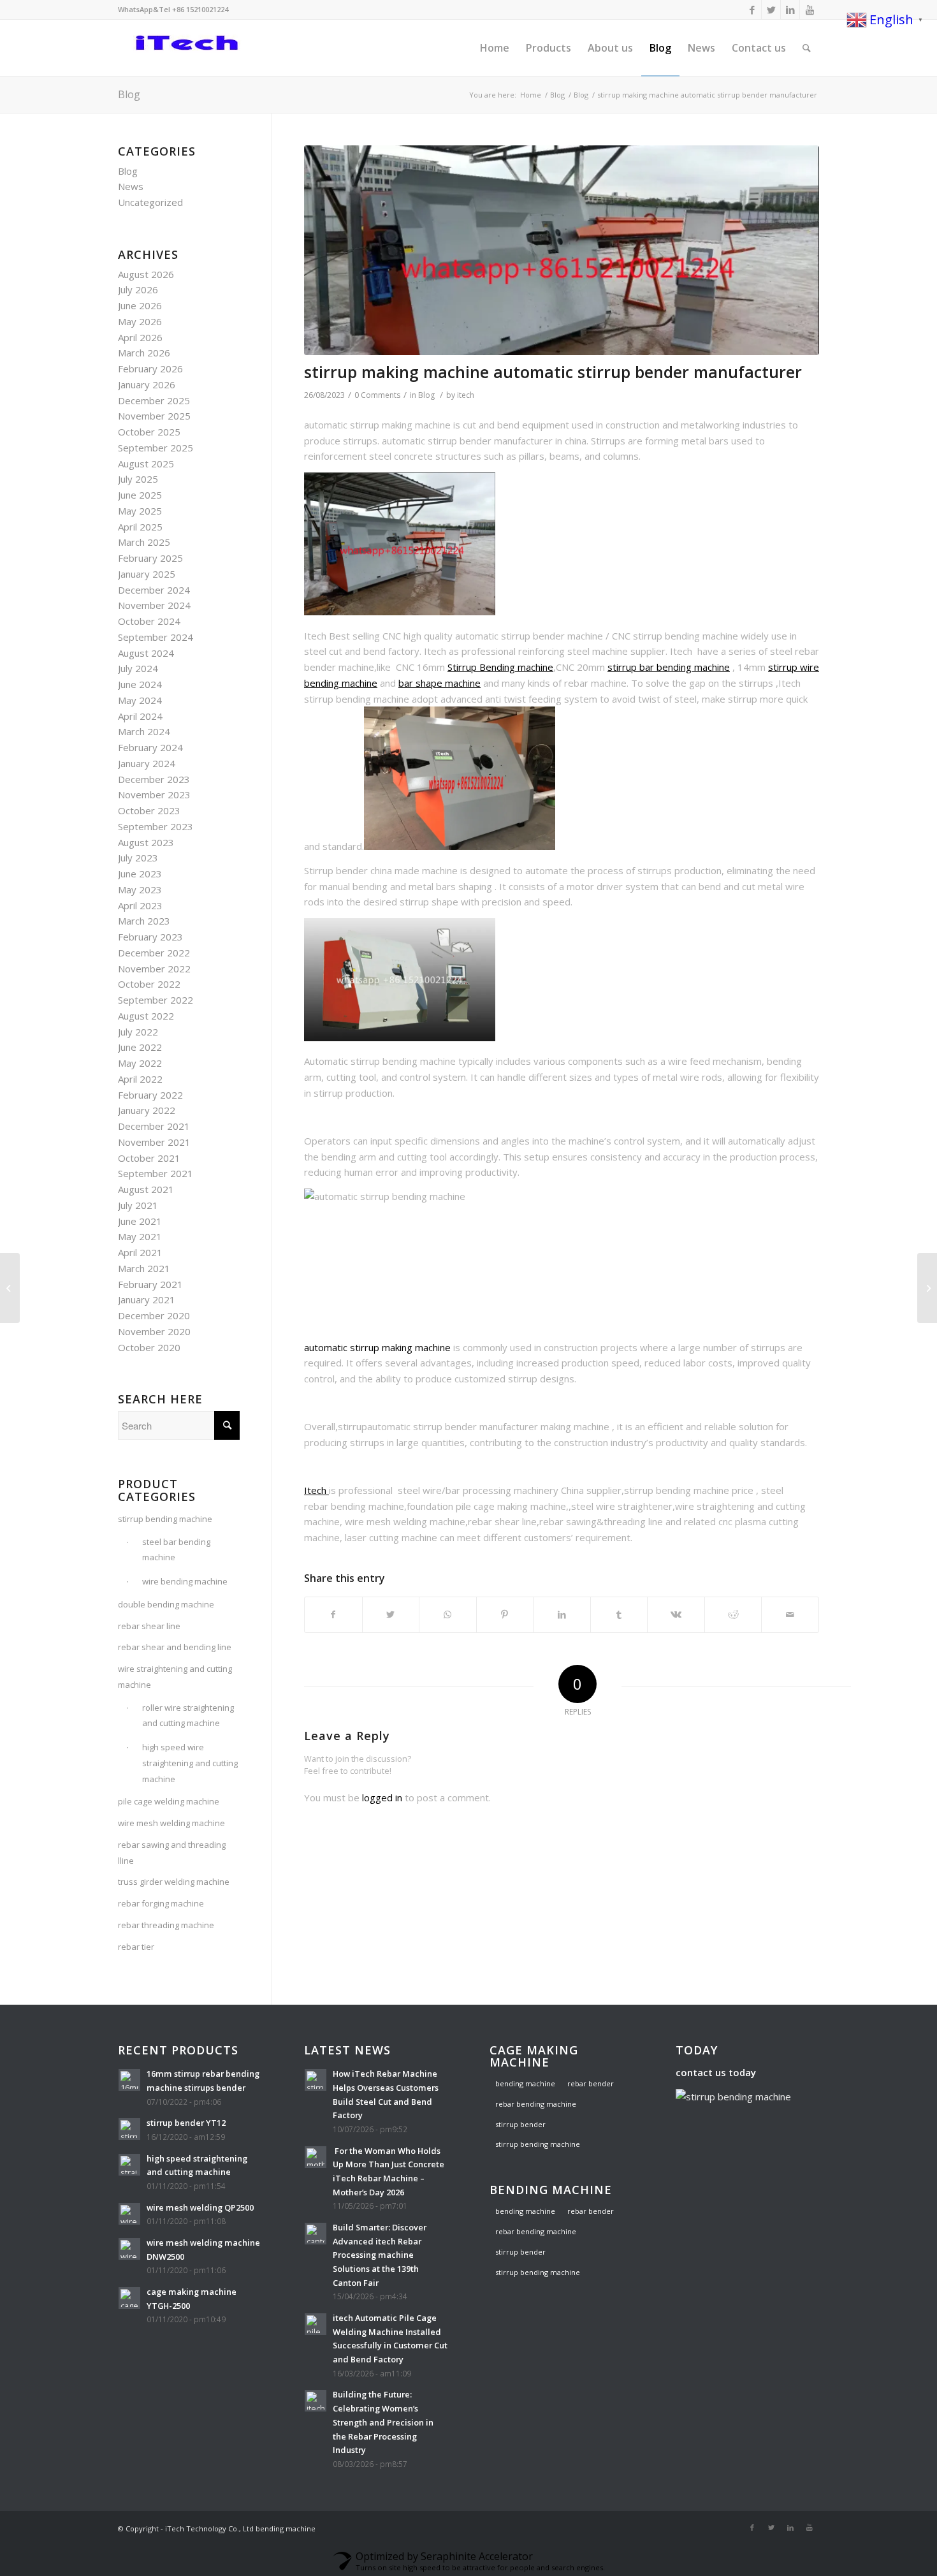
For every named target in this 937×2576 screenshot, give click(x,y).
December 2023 (154, 779)
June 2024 (140, 684)
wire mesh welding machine (171, 1823)
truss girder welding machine (174, 1882)
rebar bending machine (536, 2104)
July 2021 (138, 1205)
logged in (382, 1797)
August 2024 (146, 653)
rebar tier (136, 1947)
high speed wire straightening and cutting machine (190, 1763)
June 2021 (140, 1221)
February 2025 (150, 558)
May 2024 (140, 700)
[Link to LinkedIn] (790, 10)
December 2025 (154, 400)
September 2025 (156, 448)
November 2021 (154, 1142)
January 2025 (147, 574)
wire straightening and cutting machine (175, 1677)
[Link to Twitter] (771, 10)
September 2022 (156, 1000)
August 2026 (146, 274)
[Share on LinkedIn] (562, 1615)
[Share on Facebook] (333, 1615)
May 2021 (140, 1236)
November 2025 (154, 416)
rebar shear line (149, 1626)
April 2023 (140, 905)
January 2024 (147, 763)
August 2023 (146, 842)
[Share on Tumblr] (619, 1615)
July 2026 (138, 289)
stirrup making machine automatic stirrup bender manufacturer (553, 372)
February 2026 (150, 369)
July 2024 (138, 668)
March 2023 (144, 921)
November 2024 (154, 605)
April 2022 (140, 1079)
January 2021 (147, 1299)
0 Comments (377, 395)
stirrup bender (520, 2124)
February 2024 (150, 747)
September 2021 (156, 1173)
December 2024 (154, 590)
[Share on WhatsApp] (448, 1615)
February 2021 (150, 1284)
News (131, 186)
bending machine (525, 2083)
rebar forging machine (161, 1903)
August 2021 (146, 1189)
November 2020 (154, 1331)
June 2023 (140, 874)
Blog (129, 94)
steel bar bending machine (176, 1550)
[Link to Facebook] (752, 10)
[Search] (807, 48)
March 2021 (144, 1268)
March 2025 (144, 542)
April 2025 (140, 527)
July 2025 (138, 479)
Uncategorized (150, 202)
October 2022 (149, 984)
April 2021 (140, 1252)
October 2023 (149, 810)
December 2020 (154, 1315)
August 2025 (146, 464)
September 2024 (156, 637)
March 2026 (144, 353)
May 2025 (140, 511)
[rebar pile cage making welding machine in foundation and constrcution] (10, 1288)
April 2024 (140, 716)
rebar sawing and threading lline (172, 1853)
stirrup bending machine (165, 1519)
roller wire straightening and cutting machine (188, 1716)
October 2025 (149, 432)
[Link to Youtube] (810, 10)
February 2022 (150, 1095)
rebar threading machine (166, 1925)
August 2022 (146, 1016)
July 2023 (138, 858)
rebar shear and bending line (175, 1647)
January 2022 (147, 1110)
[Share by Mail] (790, 1615)
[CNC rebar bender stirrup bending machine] (927, 1288)
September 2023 (156, 826)
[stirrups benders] (562, 250)
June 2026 (140, 305)
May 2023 (140, 889)
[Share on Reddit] (733, 1615)
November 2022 (154, 969)
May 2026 (140, 321)
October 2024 (149, 621)
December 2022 (154, 953)
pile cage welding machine (169, 1801)
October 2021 (149, 1158)
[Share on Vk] (676, 1615)
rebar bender (591, 2083)
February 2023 (150, 937)
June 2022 (140, 1047)
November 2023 (154, 794)
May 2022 (140, 1063)
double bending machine (166, 1604)
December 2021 (154, 1126)
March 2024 (144, 731)
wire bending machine (185, 1581)
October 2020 (149, 1347)
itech (466, 395)
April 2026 (140, 337)
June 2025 (140, 495)
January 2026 (147, 384)
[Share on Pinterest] (505, 1615)
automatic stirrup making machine (377, 1347)
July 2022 (138, 1032)
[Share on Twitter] (391, 1615)
